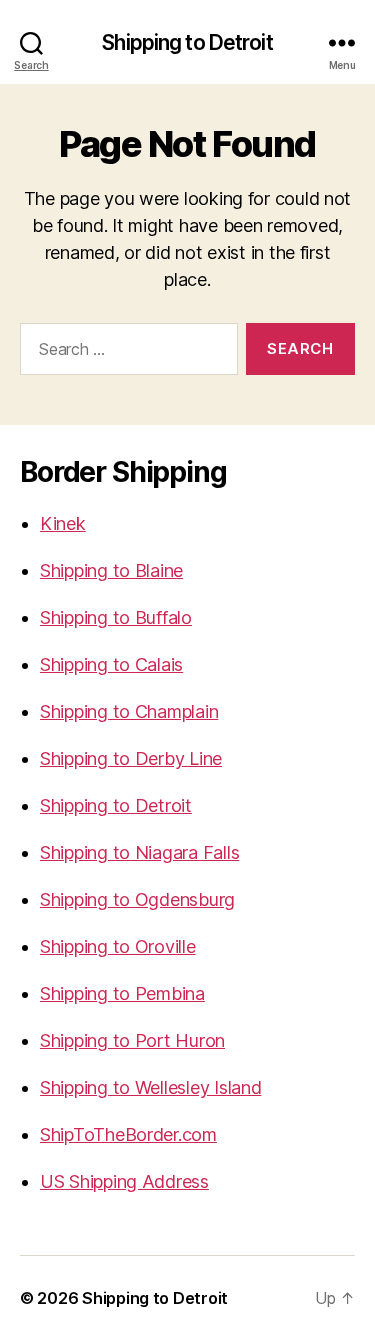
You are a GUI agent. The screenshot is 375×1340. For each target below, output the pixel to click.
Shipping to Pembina (122, 993)
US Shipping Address (124, 1181)
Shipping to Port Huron (132, 1040)
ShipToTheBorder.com (128, 1134)
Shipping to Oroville (118, 946)
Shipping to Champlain (129, 711)
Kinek (63, 523)
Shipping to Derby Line (131, 758)
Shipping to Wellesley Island (150, 1087)
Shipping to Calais (111, 664)
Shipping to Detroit (187, 42)
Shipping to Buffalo (116, 617)
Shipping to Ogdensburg (137, 899)
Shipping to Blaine (111, 570)
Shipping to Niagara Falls (139, 852)
